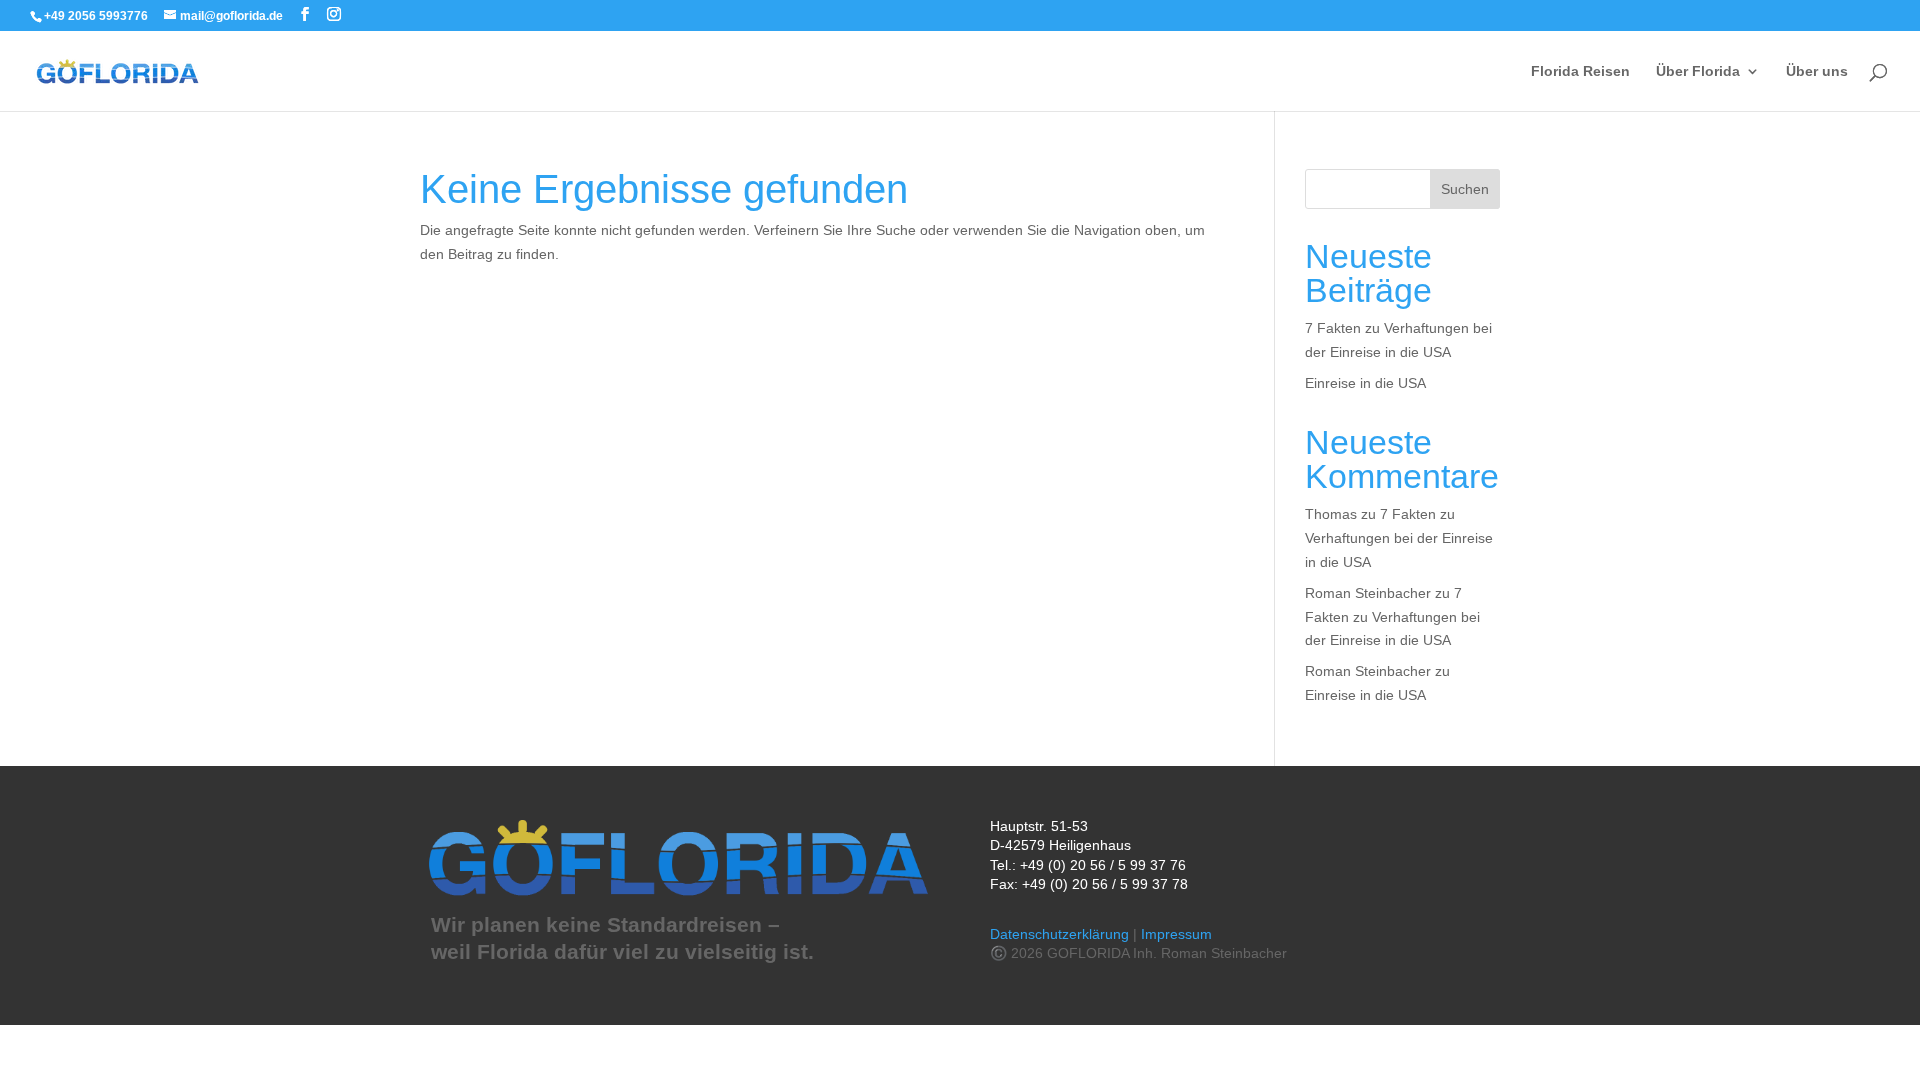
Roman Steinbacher (1368, 593)
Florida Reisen (1580, 71)
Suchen (1465, 189)
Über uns (1817, 71)
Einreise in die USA (1365, 383)
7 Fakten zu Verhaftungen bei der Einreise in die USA (1399, 538)
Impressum (1176, 934)
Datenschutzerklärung (1059, 934)
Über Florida (1698, 71)
